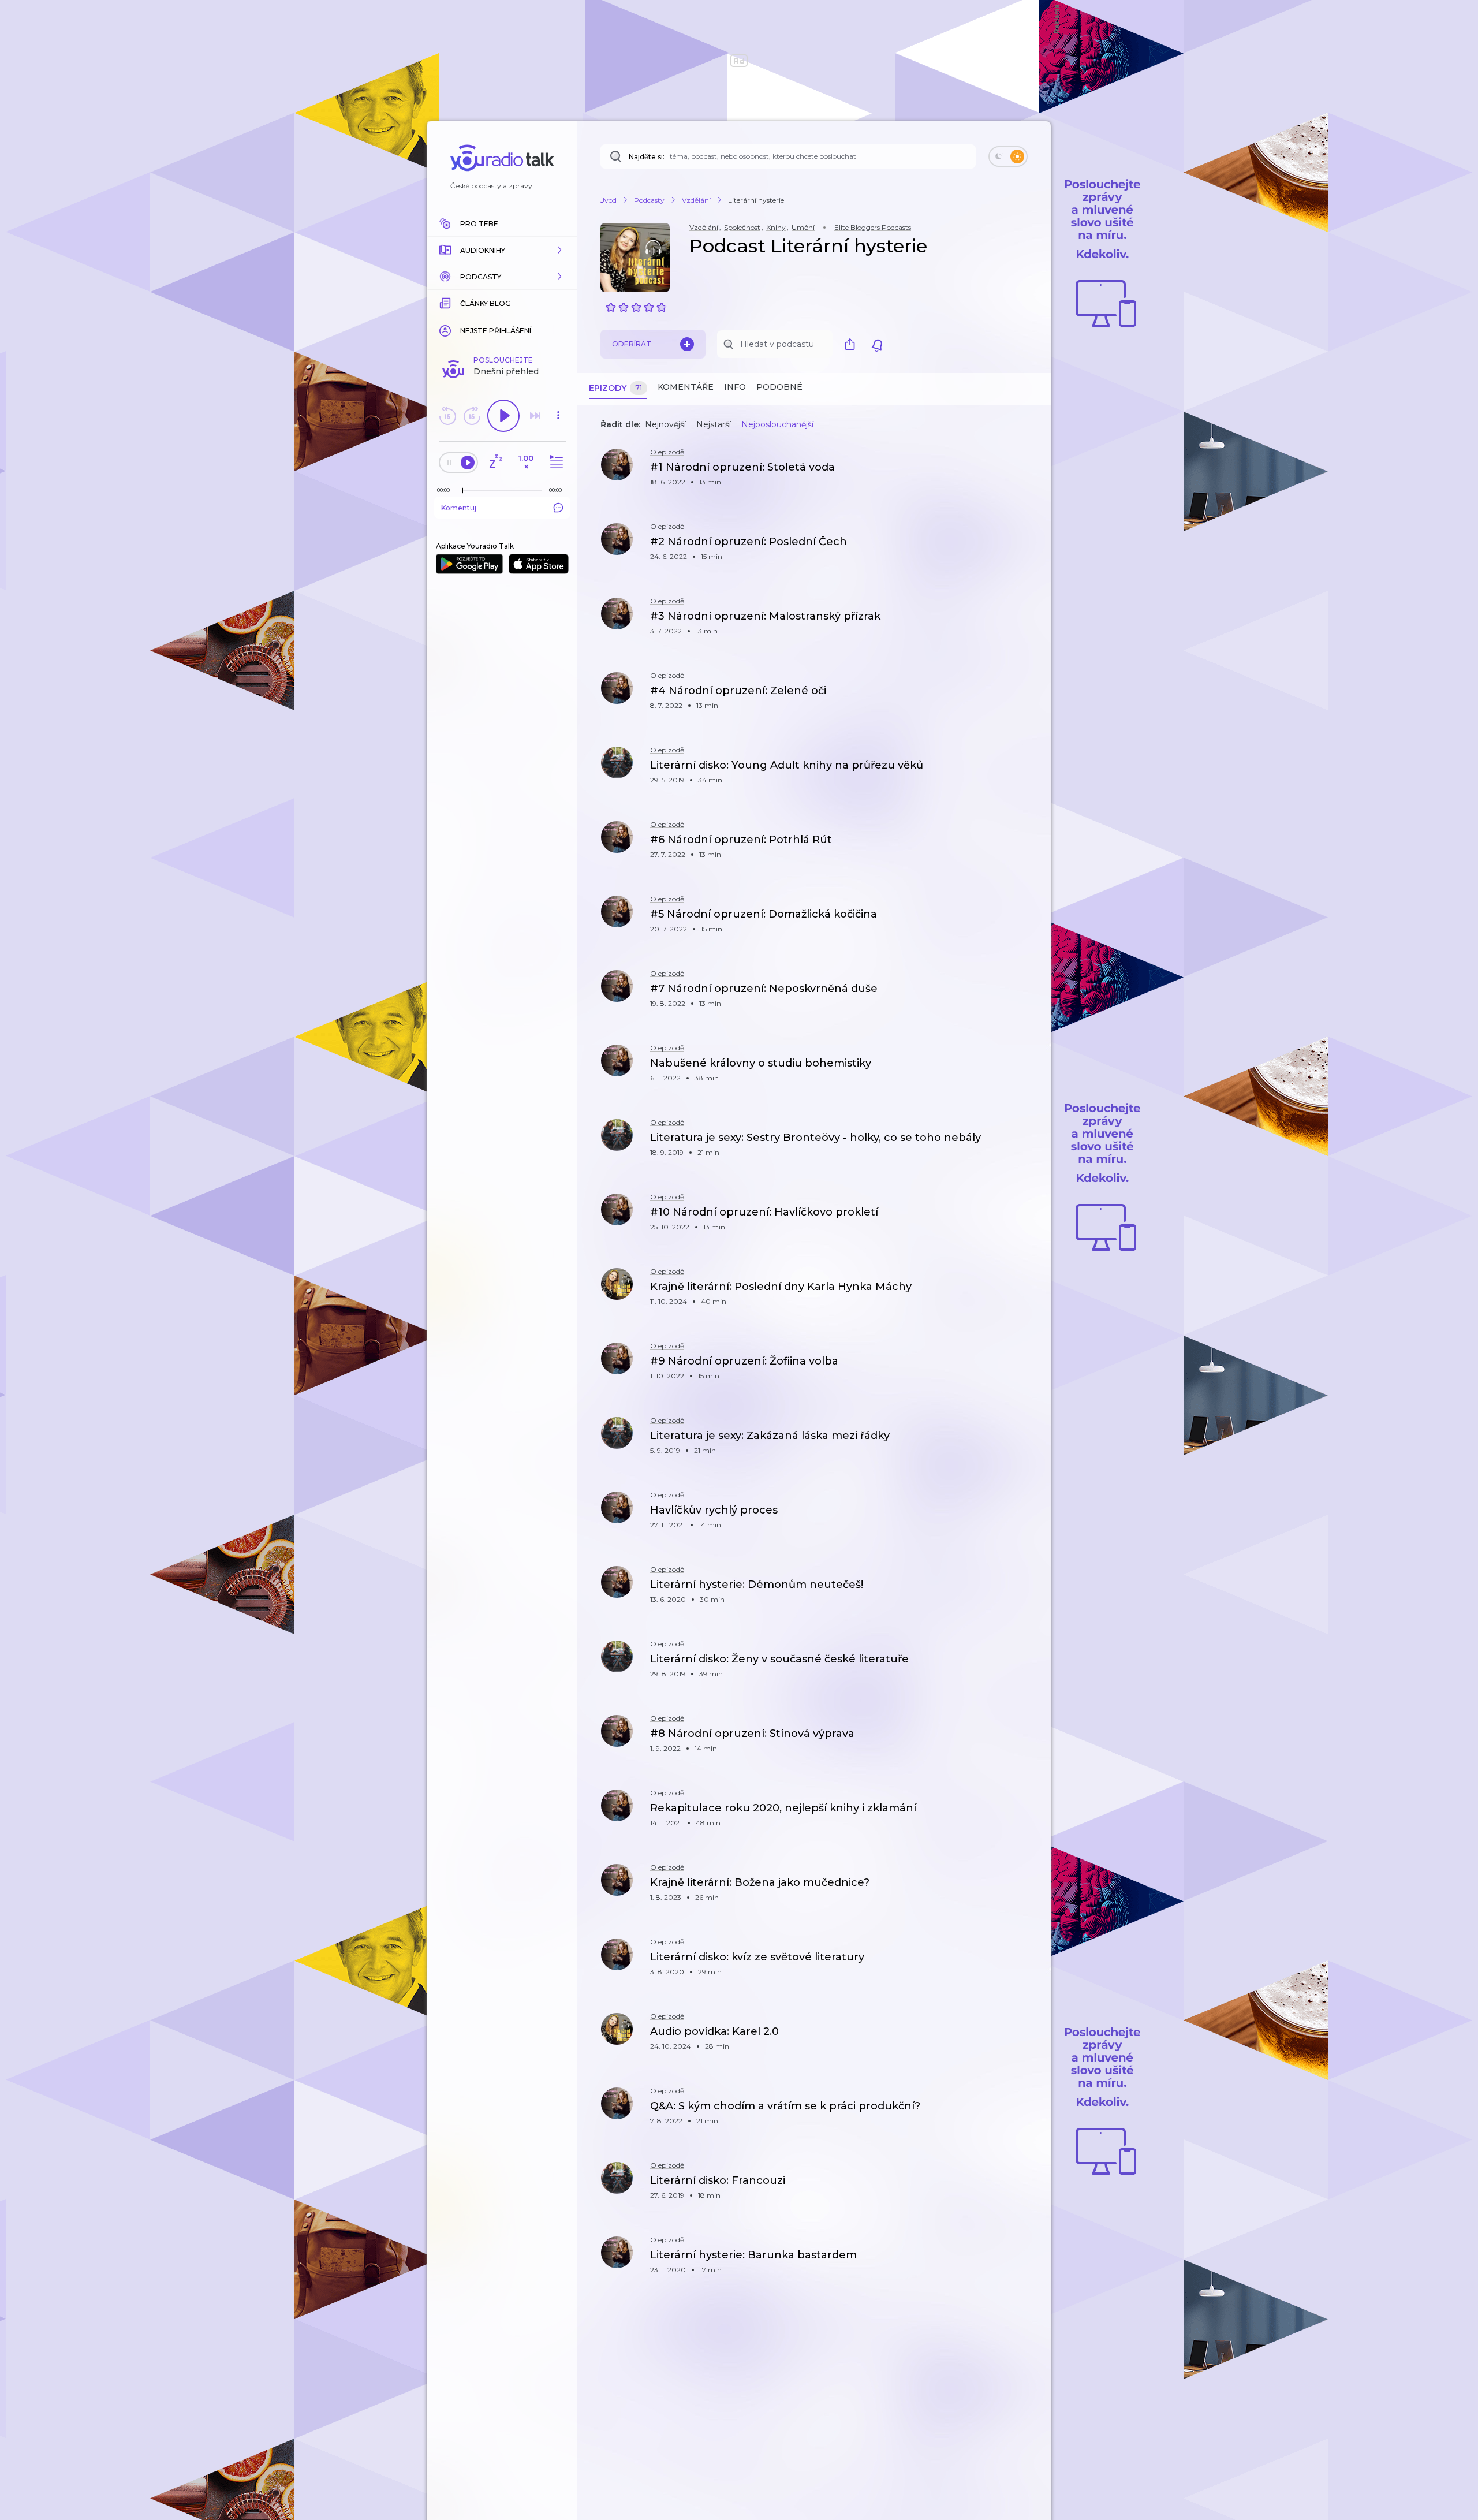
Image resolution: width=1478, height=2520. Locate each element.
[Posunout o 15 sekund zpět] (447, 416)
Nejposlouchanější (777, 424)
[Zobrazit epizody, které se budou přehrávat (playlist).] (555, 462)
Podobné (779, 387)
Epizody (615, 388)
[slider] (462, 491)
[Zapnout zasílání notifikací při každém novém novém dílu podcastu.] (877, 344)
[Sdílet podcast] (853, 344)
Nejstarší (714, 424)
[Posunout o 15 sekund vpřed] (472, 416)
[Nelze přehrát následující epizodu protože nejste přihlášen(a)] (535, 416)
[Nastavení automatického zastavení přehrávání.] (495, 462)
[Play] (503, 416)
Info (735, 387)
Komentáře (686, 387)
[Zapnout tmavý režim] (1008, 156)
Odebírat (632, 344)
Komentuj (459, 508)
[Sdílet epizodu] (1028, 473)
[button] (502, 250)
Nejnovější (665, 424)
